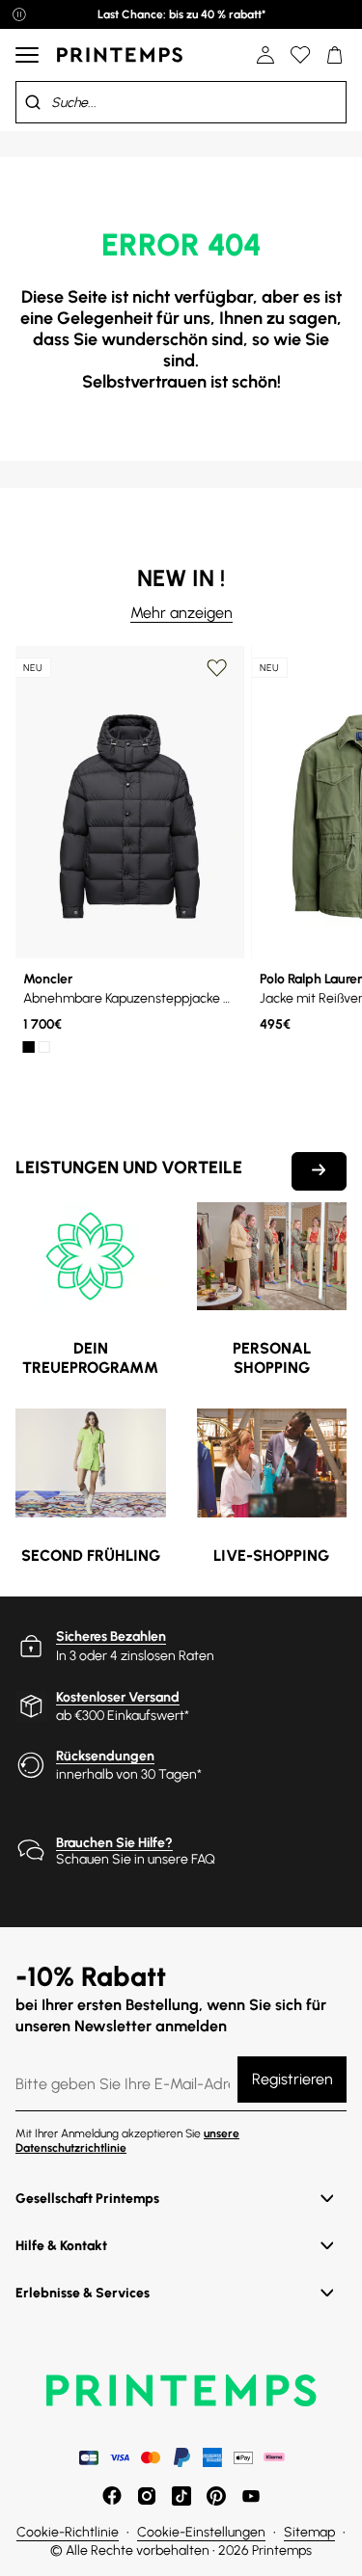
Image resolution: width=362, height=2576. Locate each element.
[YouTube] (251, 2496)
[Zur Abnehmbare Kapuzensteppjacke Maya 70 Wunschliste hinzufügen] (217, 668)
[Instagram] (147, 2496)
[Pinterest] (216, 2496)
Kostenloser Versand (118, 1697)
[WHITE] (44, 1047)
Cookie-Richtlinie (68, 2532)
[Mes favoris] (300, 55)
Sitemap (309, 2532)
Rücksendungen (105, 1756)
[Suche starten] (33, 102)
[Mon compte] (265, 55)
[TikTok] (181, 2496)
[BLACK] (29, 1047)
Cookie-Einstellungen (201, 2532)
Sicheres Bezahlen (111, 1637)
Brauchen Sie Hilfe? (114, 1843)
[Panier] (335, 55)
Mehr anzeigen (181, 613)
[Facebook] (112, 2496)
